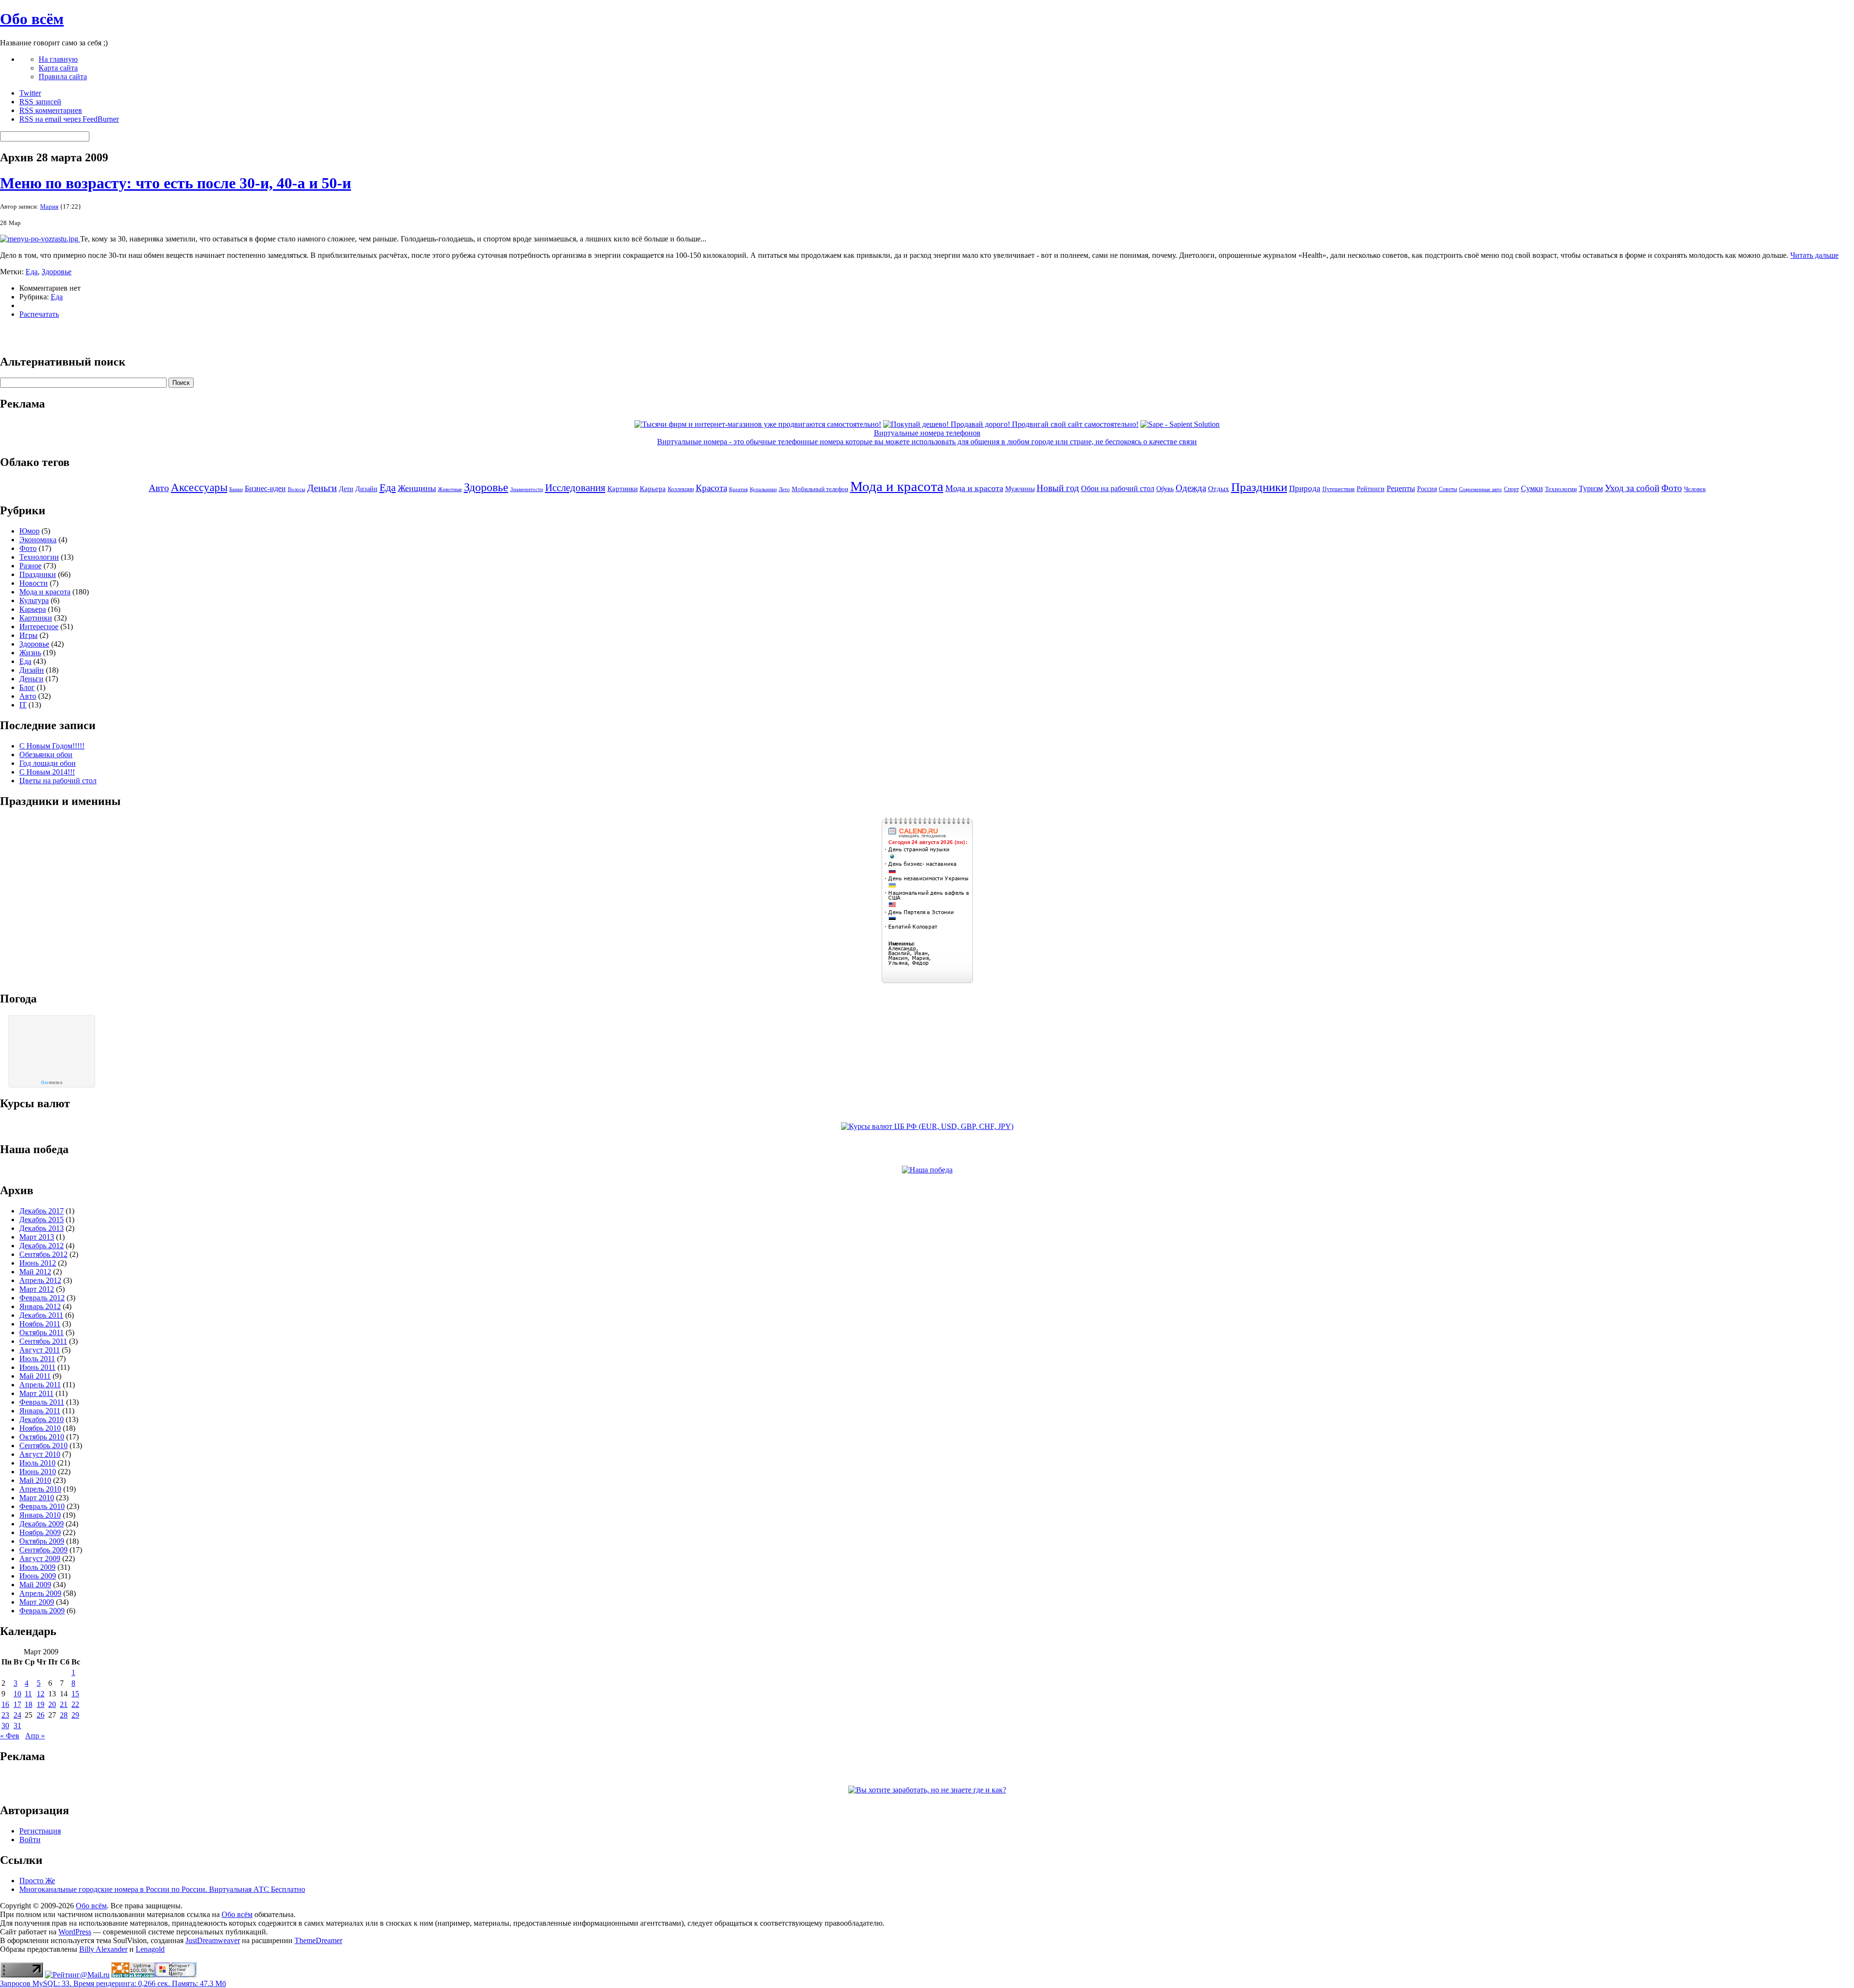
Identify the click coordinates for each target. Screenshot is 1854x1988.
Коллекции (681, 489)
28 (64, 1715)
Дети (346, 489)
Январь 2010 (40, 1515)
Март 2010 (37, 1498)
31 (17, 1726)
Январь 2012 (40, 1306)
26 (41, 1715)
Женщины (417, 488)
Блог (27, 687)
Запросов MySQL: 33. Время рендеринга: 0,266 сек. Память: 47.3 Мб (113, 1983)
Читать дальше (1814, 255)
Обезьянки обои (46, 754)
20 (52, 1704)
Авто (159, 488)
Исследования (575, 488)
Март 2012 (37, 1289)
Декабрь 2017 (42, 1211)
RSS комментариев (51, 110)
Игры (28, 635)
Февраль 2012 (42, 1298)
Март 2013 (37, 1237)
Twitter (30, 93)
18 (28, 1704)
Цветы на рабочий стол (58, 781)
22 (75, 1704)
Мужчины (1020, 489)
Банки (236, 489)
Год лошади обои (48, 763)
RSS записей (40, 102)
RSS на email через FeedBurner (69, 119)
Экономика (38, 540)
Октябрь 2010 (42, 1437)
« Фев (10, 1736)
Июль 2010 (37, 1463)
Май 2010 (35, 1480)
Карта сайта (58, 68)
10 (17, 1694)
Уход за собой (1632, 488)
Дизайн (366, 489)
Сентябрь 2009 (43, 1550)
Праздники (1259, 487)
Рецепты (1401, 488)
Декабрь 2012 (42, 1246)
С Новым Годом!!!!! (52, 746)
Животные (450, 489)
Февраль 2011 (42, 1402)
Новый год (1058, 488)
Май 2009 (35, 1585)
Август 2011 (40, 1350)
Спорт (1511, 489)
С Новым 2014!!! (47, 772)
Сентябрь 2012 (43, 1254)
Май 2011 (35, 1376)
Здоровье (56, 272)
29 (75, 1715)
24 (17, 1715)
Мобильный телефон (820, 489)
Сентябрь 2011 (43, 1341)
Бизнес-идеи (265, 488)
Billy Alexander (103, 1949)
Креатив (738, 489)
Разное (30, 566)
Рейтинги (1371, 489)
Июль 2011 (37, 1359)
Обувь (1165, 489)
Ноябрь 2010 (40, 1428)
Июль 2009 (37, 1567)
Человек (1695, 489)
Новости (34, 583)
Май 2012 (35, 1272)
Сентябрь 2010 (43, 1445)
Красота (711, 488)
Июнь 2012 (38, 1263)
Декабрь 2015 (42, 1220)
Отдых (1219, 489)
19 (41, 1704)
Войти (30, 1840)
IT (23, 705)
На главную (58, 59)
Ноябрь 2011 (40, 1324)
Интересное (39, 627)
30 (5, 1726)
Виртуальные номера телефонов (927, 433)
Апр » (35, 1736)
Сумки (1532, 488)
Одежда (1191, 488)
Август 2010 (40, 1454)
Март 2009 (37, 1602)
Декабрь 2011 (41, 1315)
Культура (34, 600)
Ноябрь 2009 (40, 1532)
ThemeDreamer (318, 1940)
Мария (49, 206)
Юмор (29, 531)
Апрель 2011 (40, 1385)
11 (28, 1694)
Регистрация (40, 1831)
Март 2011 (36, 1393)
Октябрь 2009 (42, 1541)
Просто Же (37, 1881)
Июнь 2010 (38, 1472)
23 (5, 1715)
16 (5, 1704)
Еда (32, 272)
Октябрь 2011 (42, 1332)
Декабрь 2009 (42, 1524)
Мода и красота (897, 486)
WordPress (75, 1932)
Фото (1672, 488)
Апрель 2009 (40, 1593)
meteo (52, 1083)
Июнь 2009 (38, 1576)
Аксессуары (199, 487)
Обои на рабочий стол (1118, 488)
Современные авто (1481, 489)
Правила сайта (63, 77)
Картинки (623, 489)
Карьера (653, 489)
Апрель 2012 (40, 1280)
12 (41, 1694)
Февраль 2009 (42, 1611)
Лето (784, 489)
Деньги (322, 488)
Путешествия (1339, 489)
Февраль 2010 (42, 1506)
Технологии (1561, 489)
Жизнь (30, 653)
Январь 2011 (40, 1411)
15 (75, 1694)
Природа (1305, 488)
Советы (1448, 489)
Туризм (1591, 488)
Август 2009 (40, 1558)
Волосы (296, 489)
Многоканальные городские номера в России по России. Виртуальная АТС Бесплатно (162, 1889)
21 (64, 1704)
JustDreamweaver (213, 1940)
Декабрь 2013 (42, 1228)
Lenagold (150, 1949)
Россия (1427, 489)
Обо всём (32, 19)
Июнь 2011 (37, 1367)
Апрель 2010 (40, 1489)
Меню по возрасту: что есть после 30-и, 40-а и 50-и (176, 183)
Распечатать (39, 314)
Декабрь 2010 (42, 1419)
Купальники (763, 489)
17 (17, 1704)
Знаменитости (527, 489)
